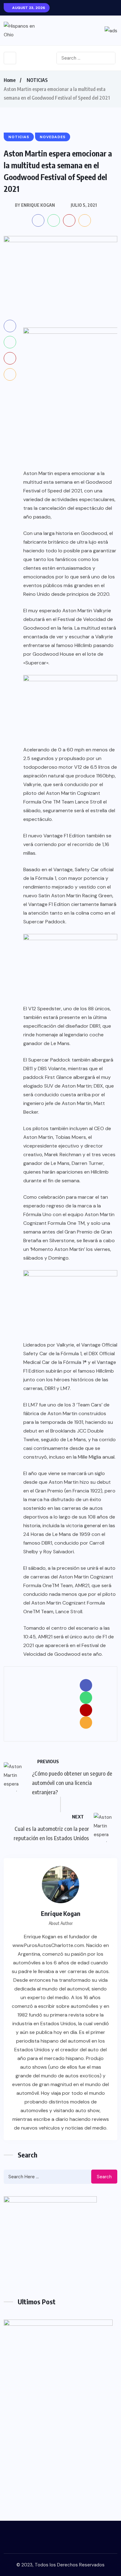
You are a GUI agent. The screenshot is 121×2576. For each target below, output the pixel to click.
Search (104, 2177)
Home (10, 80)
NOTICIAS (37, 80)
